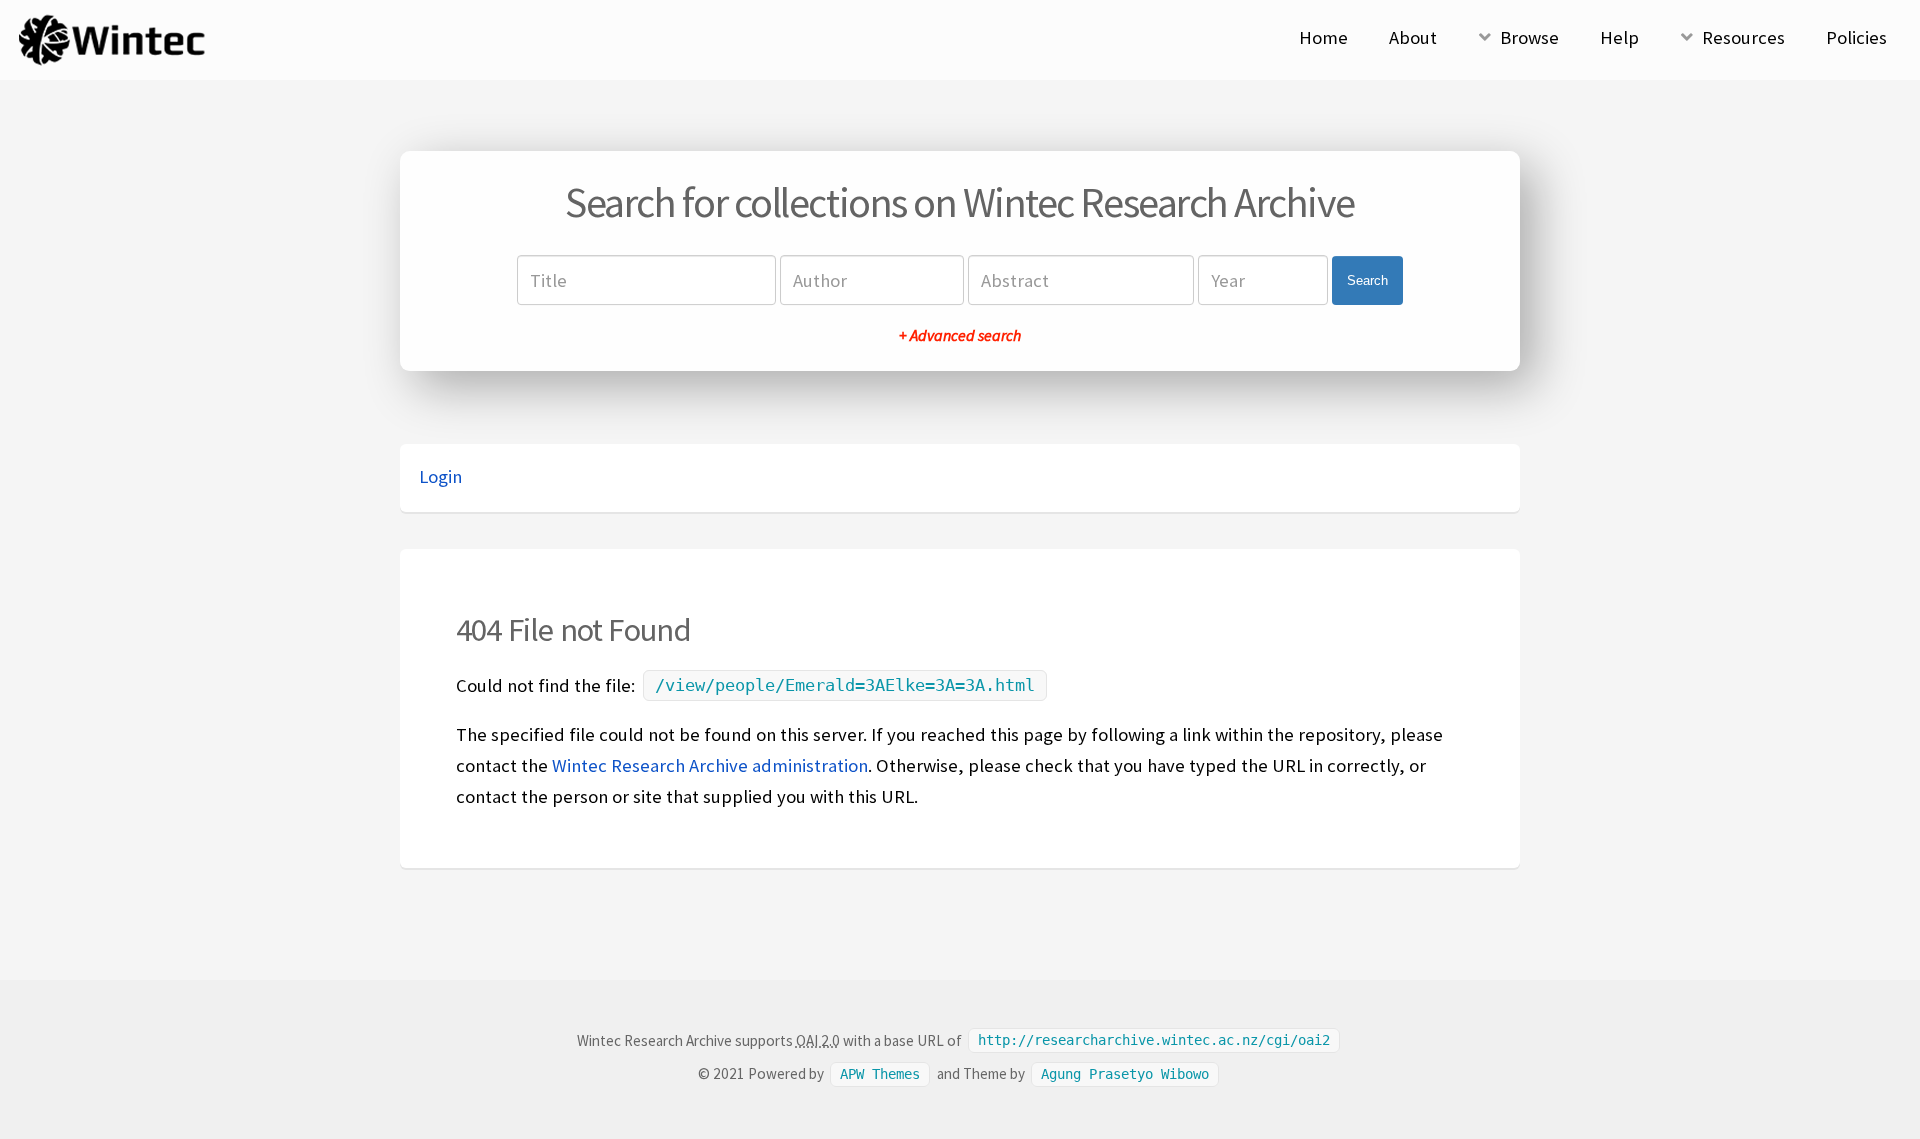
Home (1323, 37)
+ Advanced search (960, 335)
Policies (1856, 37)
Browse (1529, 37)
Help (1619, 37)
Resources (1743, 37)
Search (1367, 280)
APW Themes (880, 1074)
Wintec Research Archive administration (710, 765)
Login (440, 476)
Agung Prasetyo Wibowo (1125, 1074)
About (1413, 37)
